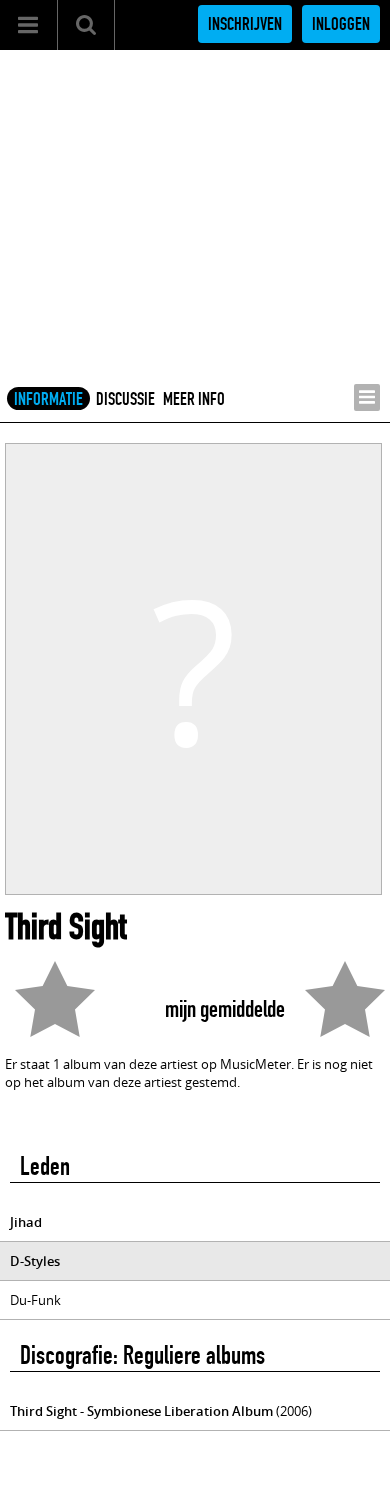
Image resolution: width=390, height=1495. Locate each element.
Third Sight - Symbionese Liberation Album (141, 1411)
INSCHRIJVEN (245, 24)
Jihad (26, 1222)
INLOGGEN (341, 24)
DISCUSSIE (125, 399)
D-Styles (35, 1261)
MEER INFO (194, 399)
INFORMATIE (48, 399)
